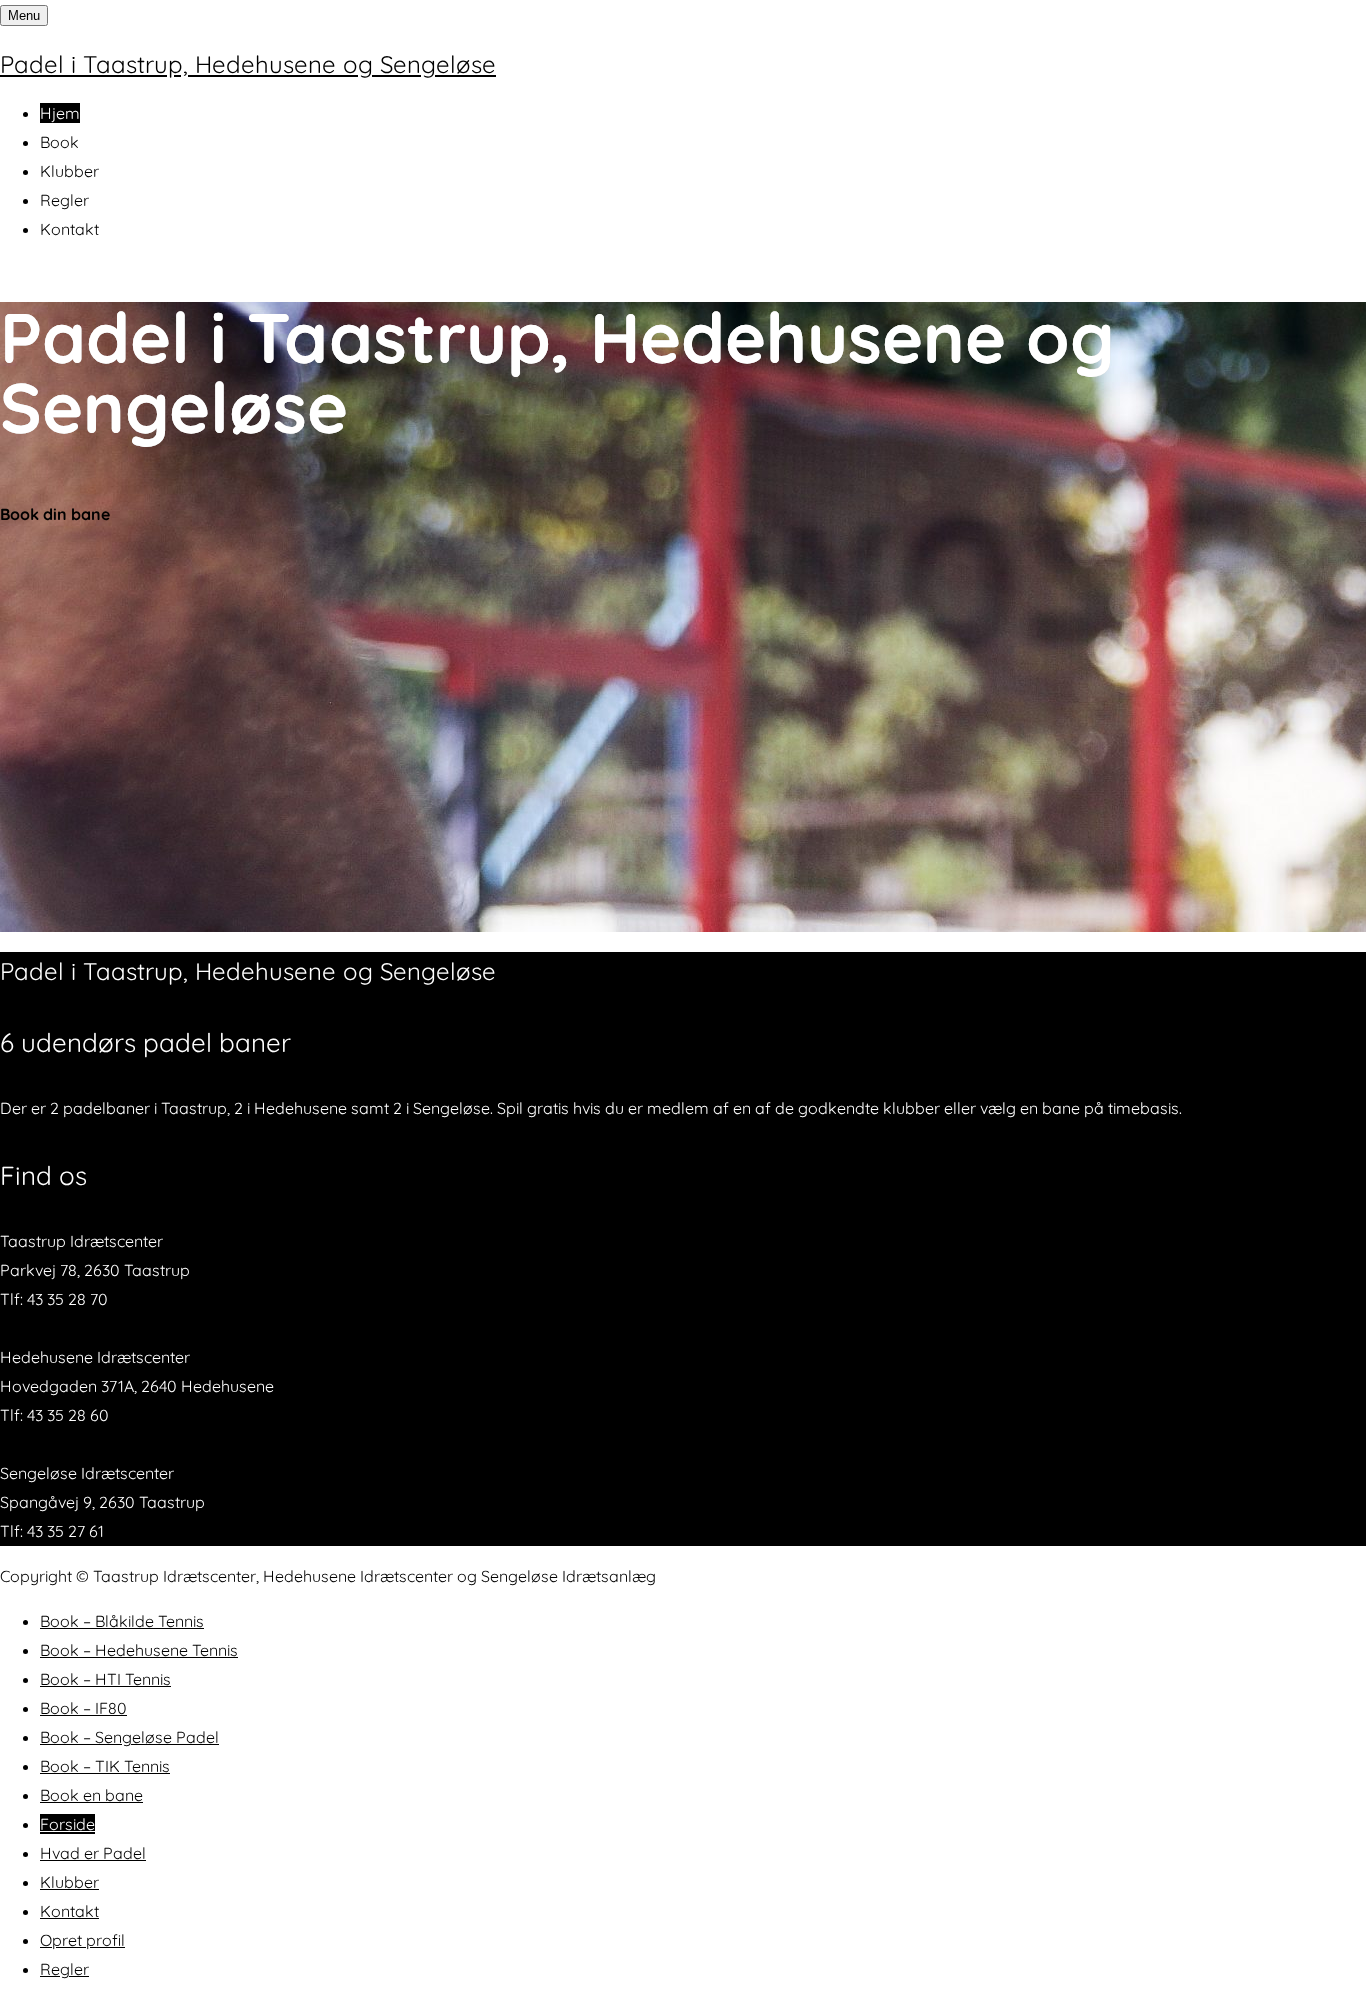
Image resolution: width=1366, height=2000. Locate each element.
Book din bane (55, 514)
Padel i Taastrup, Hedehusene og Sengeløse (248, 64)
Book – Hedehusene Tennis (139, 1650)
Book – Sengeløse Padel (129, 1737)
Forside (67, 1824)
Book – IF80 (83, 1708)
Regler (64, 200)
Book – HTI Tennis (105, 1679)
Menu (24, 15)
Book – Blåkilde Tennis (122, 1621)
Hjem (60, 113)
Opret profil (82, 1940)
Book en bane (91, 1795)
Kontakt (69, 229)
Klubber (69, 171)
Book (59, 142)
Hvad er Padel (93, 1853)
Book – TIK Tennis (105, 1766)
